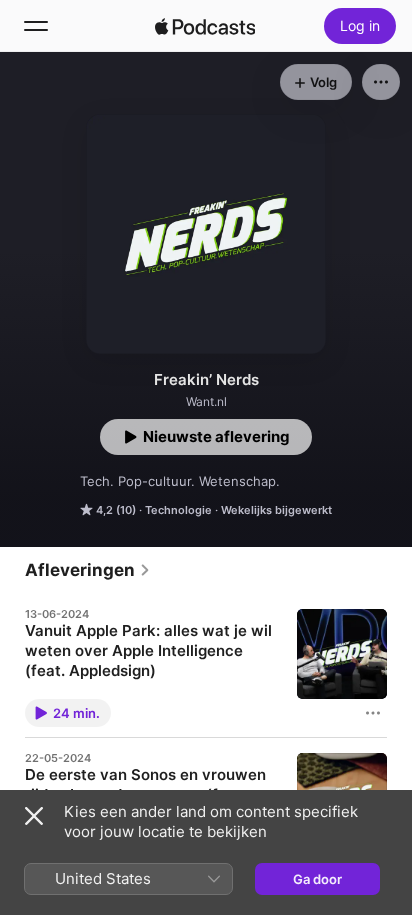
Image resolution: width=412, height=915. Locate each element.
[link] (88, 570)
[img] (205, 26)
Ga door (317, 879)
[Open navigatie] (36, 26)
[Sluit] (34, 816)
